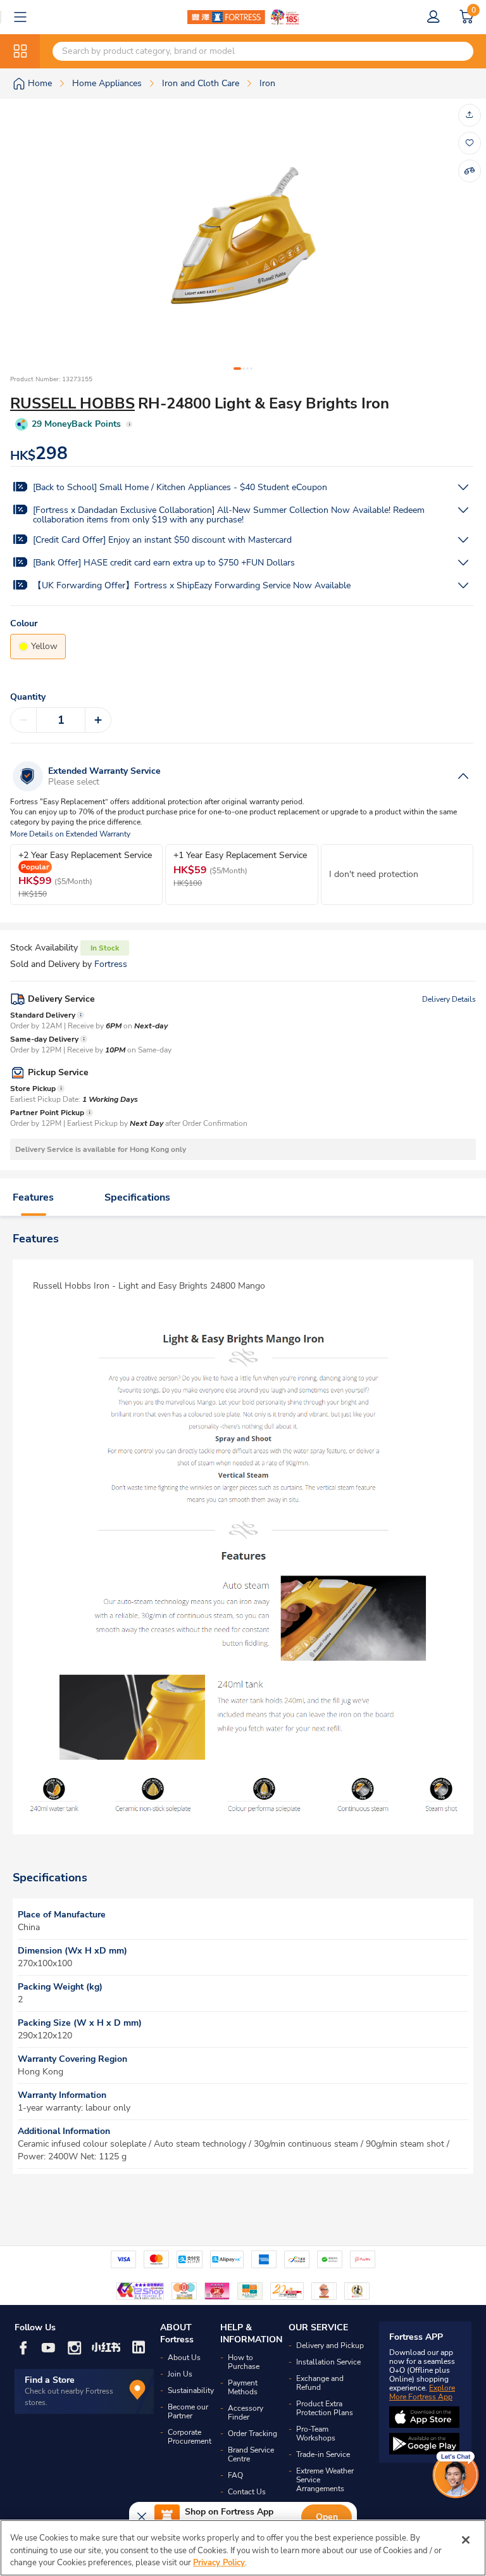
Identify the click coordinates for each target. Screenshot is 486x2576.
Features (33, 1197)
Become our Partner (188, 2411)
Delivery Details (449, 999)
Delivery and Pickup (330, 2346)
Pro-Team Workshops (316, 2434)
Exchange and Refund (320, 2383)
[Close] (466, 2540)
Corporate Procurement (190, 2437)
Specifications (137, 1197)
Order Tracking (252, 2434)
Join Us (180, 2374)
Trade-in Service (323, 2454)
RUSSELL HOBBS (72, 403)
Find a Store (50, 2380)
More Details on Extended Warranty (70, 834)
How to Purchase (244, 2362)
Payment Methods (243, 2387)
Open (327, 2517)
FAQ (235, 2475)
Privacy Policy (219, 2563)
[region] (243, 2548)
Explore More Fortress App (422, 2392)
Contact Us (247, 2492)
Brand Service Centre (251, 2454)
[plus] (98, 720)
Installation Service (328, 2362)
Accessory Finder (246, 2413)
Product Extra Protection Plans (325, 2408)
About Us (184, 2358)
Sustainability (191, 2390)
